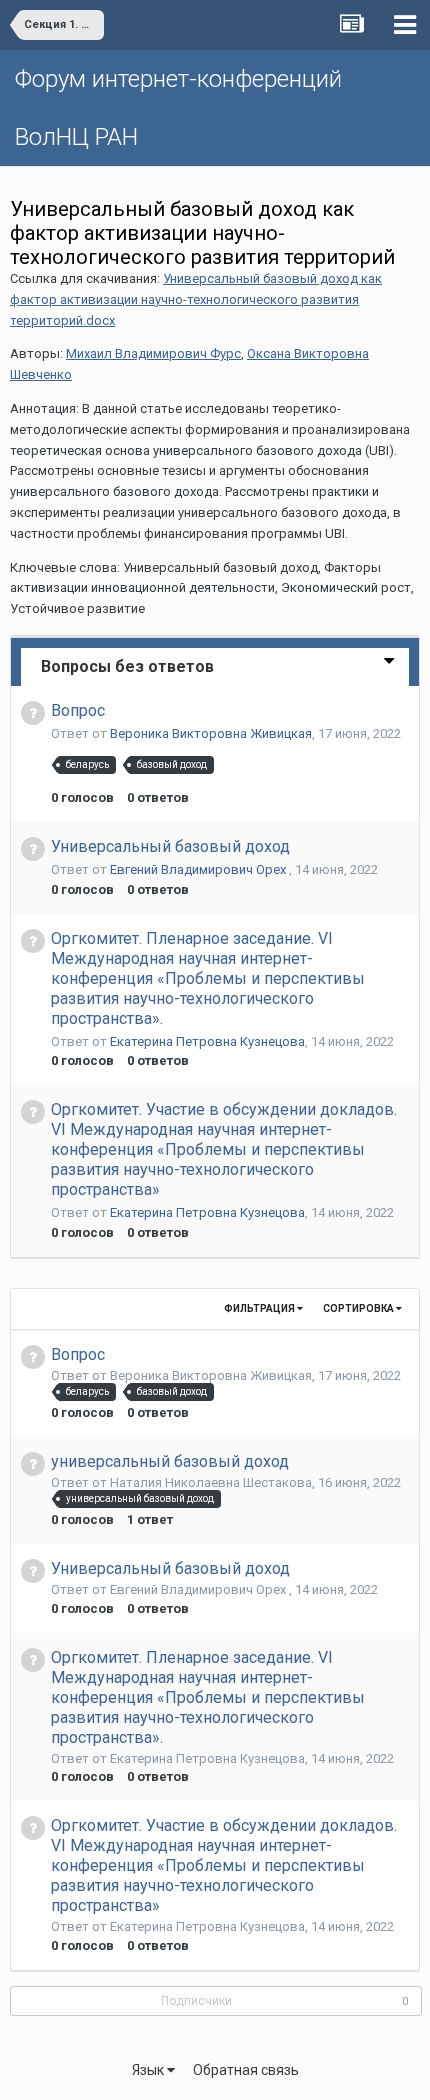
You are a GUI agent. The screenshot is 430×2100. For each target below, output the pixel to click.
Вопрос (78, 710)
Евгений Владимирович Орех (199, 869)
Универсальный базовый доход (170, 846)
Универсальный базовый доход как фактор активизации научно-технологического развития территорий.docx (196, 299)
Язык (149, 2070)
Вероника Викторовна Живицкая (211, 733)
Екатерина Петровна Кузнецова (207, 1041)
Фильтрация (260, 1308)
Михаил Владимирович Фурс (153, 353)
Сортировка (359, 1308)
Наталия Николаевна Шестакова (211, 1482)
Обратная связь (246, 2070)
